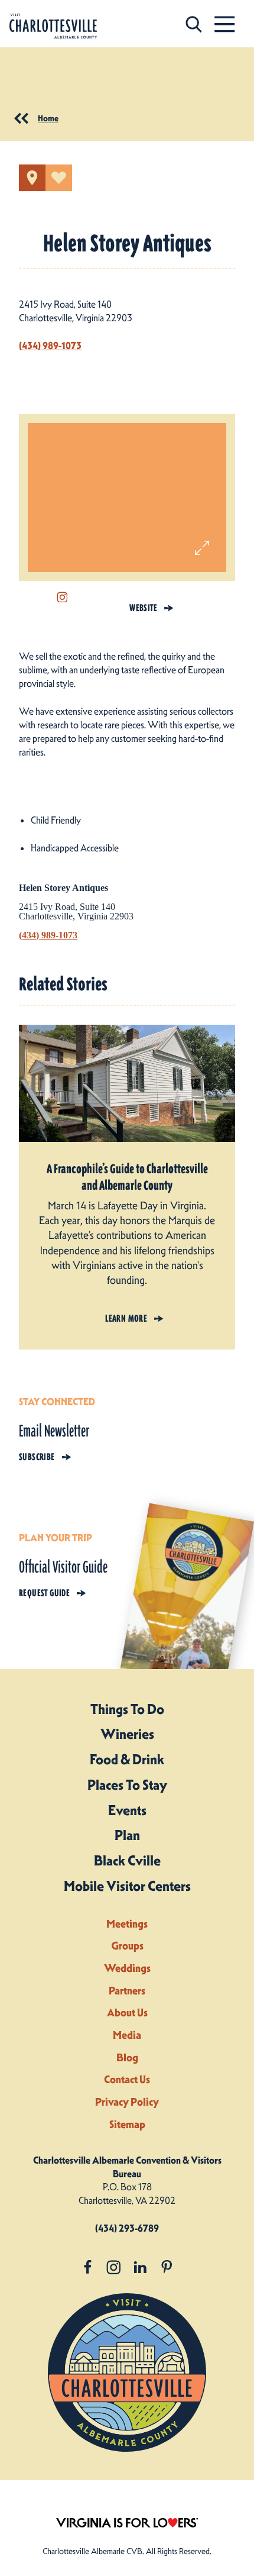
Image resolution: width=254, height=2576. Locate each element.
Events (127, 1810)
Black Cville (127, 1861)
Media (127, 2035)
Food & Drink (127, 1760)
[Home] (53, 26)
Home (48, 118)
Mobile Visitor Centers (127, 1886)
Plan (127, 1835)
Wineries (127, 1734)
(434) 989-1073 (50, 346)
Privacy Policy (127, 2102)
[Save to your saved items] (59, 178)
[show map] (32, 178)
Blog (127, 2057)
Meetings (127, 1924)
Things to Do (127, 1709)
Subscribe (37, 1457)
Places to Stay (127, 1785)
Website (143, 608)
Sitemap (127, 2124)
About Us (127, 2012)
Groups (127, 1946)
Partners (127, 1991)
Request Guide (44, 1593)
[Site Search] (194, 24)
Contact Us (127, 2079)
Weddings (127, 1968)
